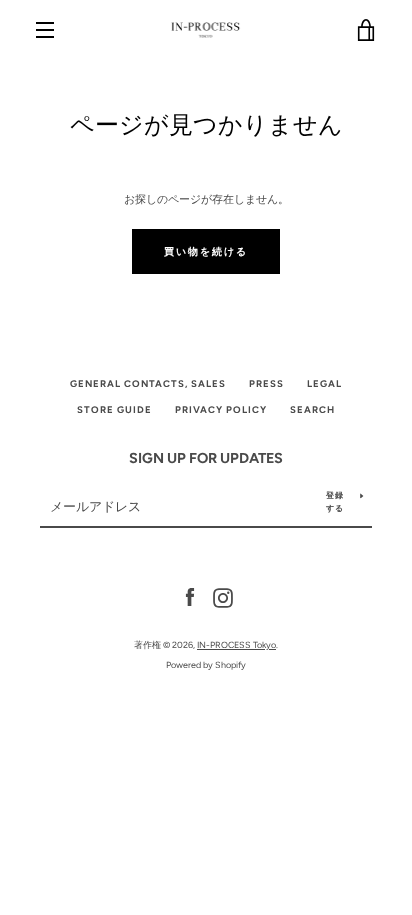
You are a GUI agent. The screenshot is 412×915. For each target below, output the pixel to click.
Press (266, 383)
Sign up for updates (206, 458)
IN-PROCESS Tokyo (236, 644)
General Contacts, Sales (148, 383)
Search (312, 409)
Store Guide (114, 409)
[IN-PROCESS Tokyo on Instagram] (223, 597)
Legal (324, 383)
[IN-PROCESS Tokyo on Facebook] (190, 597)
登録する (335, 501)
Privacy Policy (221, 409)
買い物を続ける (206, 251)
